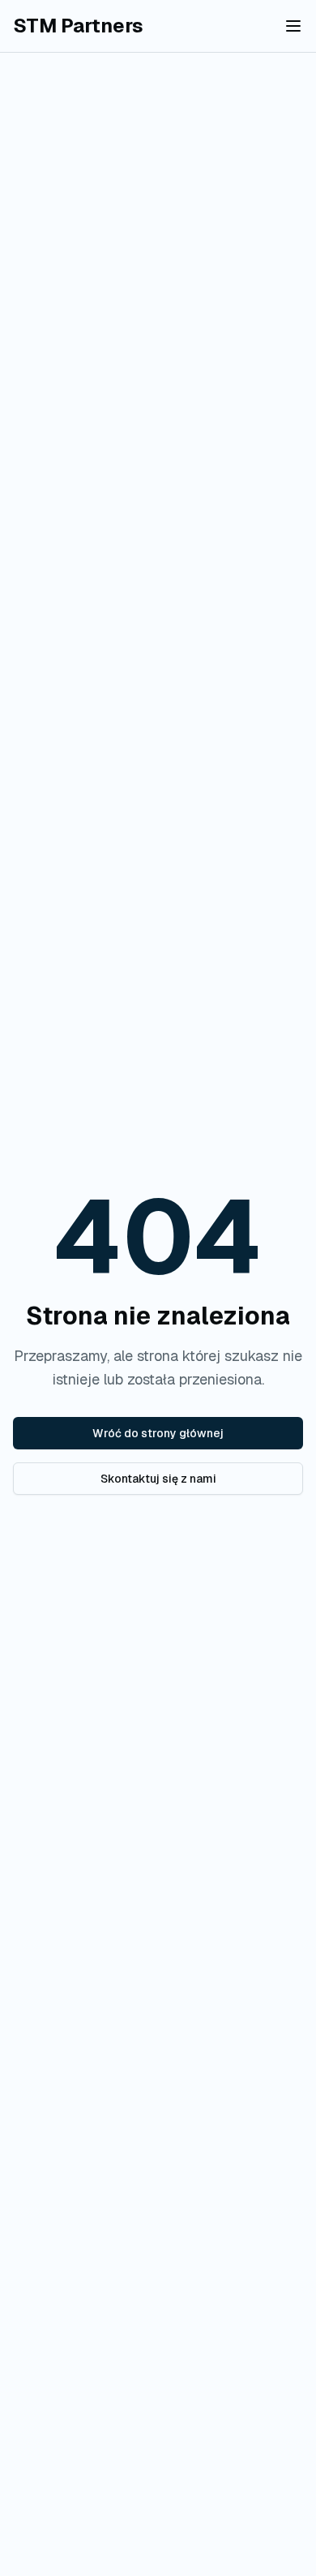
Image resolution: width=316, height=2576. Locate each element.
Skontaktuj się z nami (158, 1479)
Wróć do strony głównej (158, 1433)
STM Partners (78, 26)
